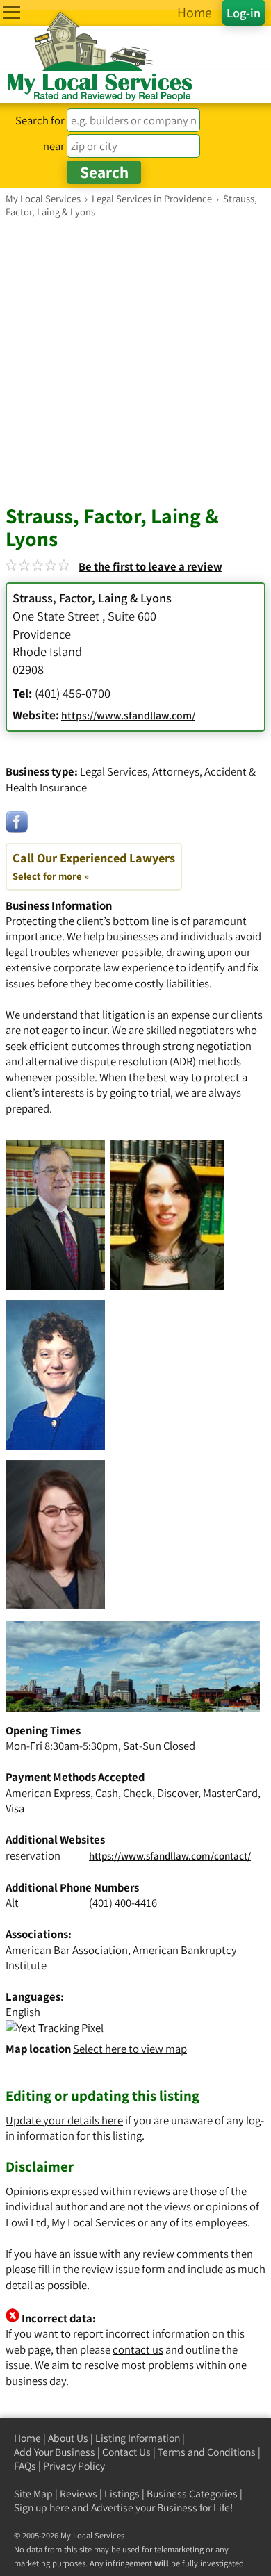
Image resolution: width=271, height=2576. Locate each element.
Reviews (79, 2494)
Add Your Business (55, 2452)
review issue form (123, 2269)
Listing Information (138, 2438)
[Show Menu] (11, 12)
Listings (122, 2494)
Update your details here (64, 2120)
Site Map (33, 2494)
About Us (68, 2438)
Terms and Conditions (207, 2452)
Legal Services (114, 771)
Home (27, 2438)
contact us (138, 2349)
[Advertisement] (135, 361)
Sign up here (42, 2508)
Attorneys (176, 771)
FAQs (25, 2466)
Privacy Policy (74, 2466)
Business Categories (192, 2494)
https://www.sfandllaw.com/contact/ (170, 1856)
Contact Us (126, 2452)
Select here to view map (130, 2049)
